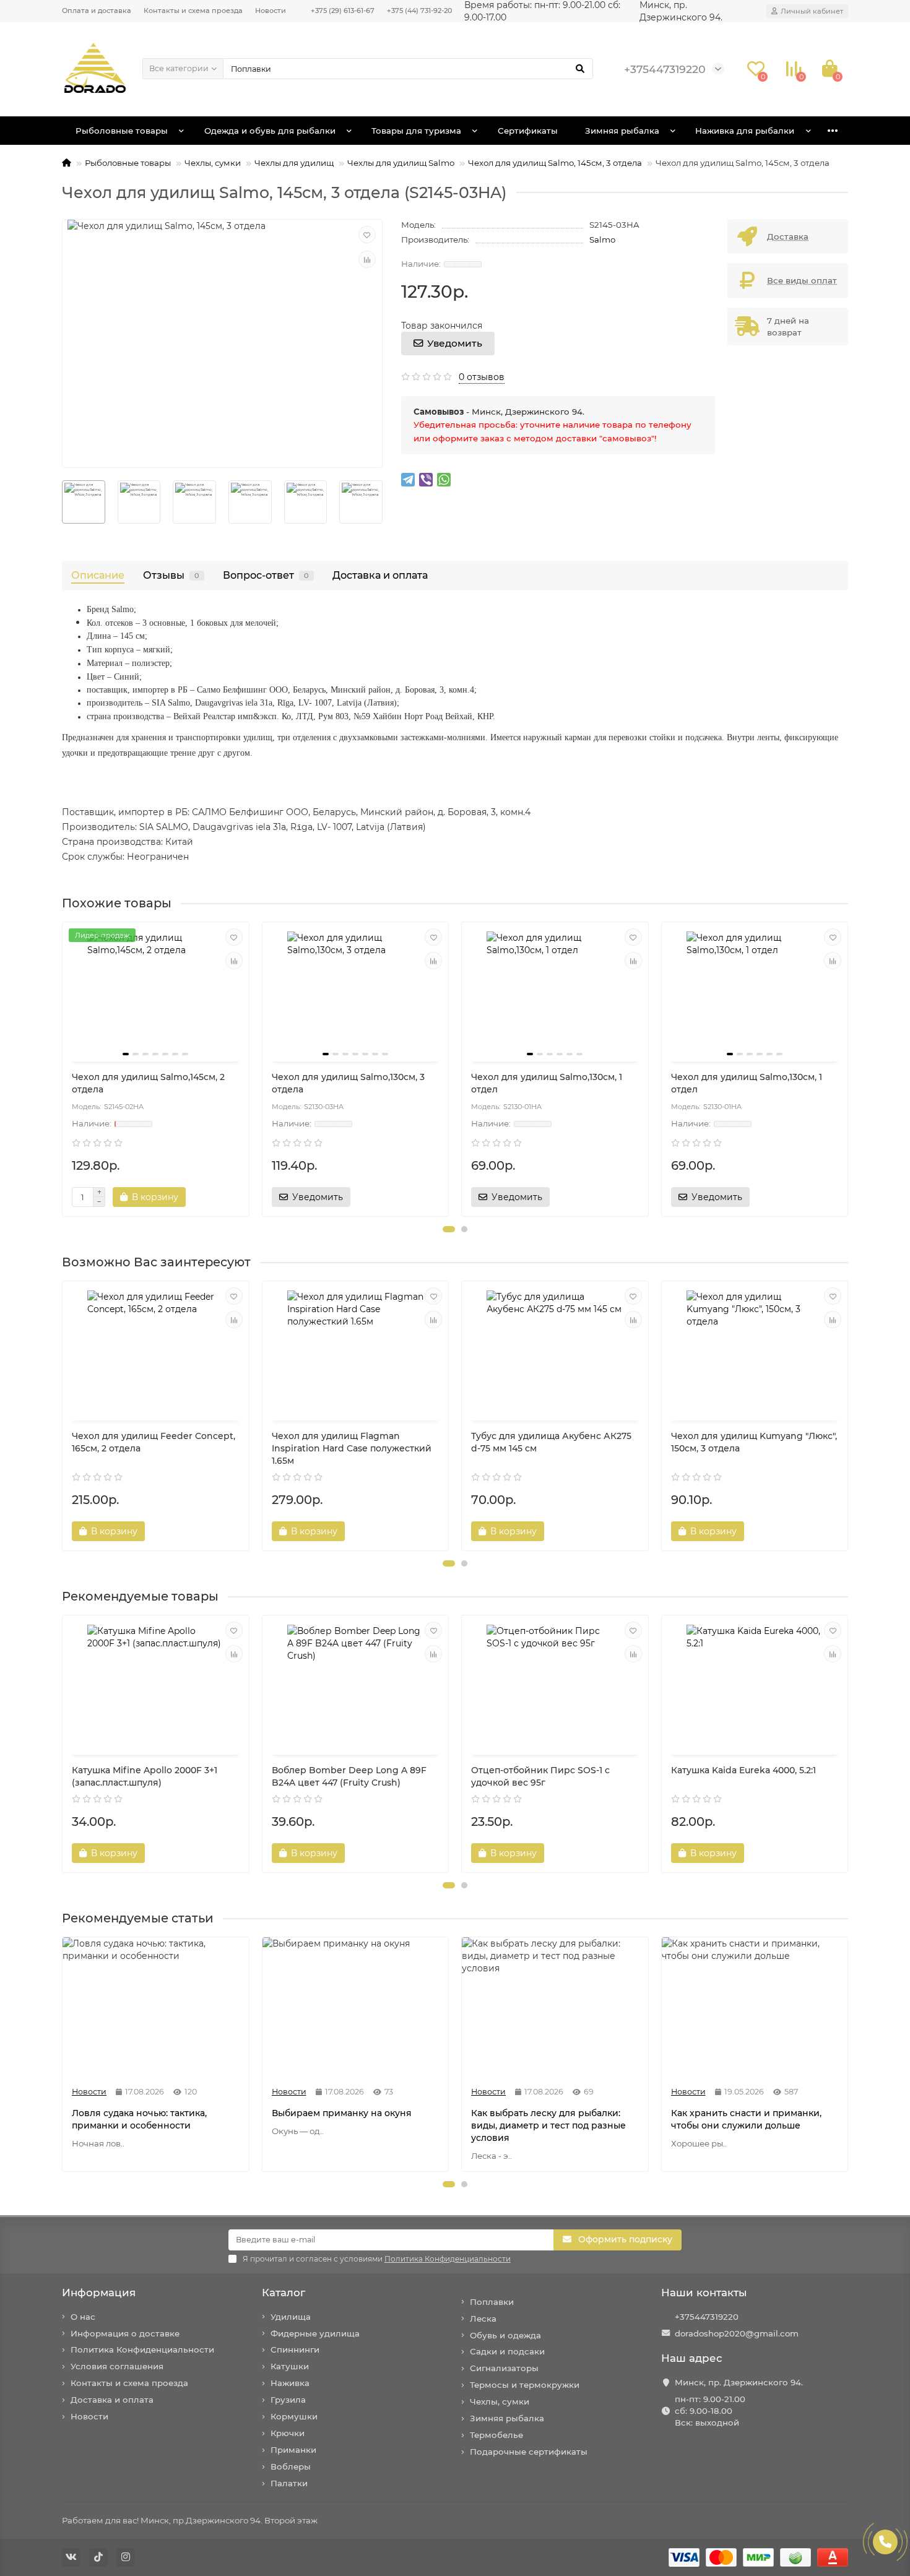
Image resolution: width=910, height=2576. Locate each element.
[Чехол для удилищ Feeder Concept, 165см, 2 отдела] (156, 1352)
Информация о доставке (125, 2333)
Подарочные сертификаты (529, 2452)
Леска (483, 2319)
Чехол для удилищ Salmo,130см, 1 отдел (547, 1083)
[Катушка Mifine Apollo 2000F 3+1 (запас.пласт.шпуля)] (156, 1687)
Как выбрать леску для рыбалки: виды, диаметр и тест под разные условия (548, 2125)
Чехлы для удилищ (294, 163)
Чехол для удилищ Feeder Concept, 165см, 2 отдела (154, 1442)
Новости (271, 11)
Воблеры (291, 2466)
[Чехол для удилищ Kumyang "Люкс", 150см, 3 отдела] (755, 1352)
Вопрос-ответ (266, 575)
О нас (83, 2317)
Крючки (288, 2433)
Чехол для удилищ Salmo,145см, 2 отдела (148, 1083)
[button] (449, 1229)
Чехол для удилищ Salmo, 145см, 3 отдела (555, 163)
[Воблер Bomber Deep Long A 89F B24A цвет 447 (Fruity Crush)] (356, 1687)
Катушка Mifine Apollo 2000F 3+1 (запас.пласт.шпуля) (145, 1776)
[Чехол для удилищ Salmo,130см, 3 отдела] (356, 993)
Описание (98, 575)
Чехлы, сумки (213, 163)
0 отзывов (482, 377)
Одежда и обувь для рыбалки (270, 131)
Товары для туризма (416, 131)
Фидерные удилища (315, 2333)
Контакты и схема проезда (193, 11)
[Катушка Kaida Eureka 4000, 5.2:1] (755, 1687)
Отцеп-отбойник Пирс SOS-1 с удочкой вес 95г (540, 1776)
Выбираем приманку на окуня (342, 2113)
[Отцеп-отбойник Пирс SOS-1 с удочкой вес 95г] (555, 1687)
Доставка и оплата (380, 575)
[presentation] (63, 502)
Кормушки (294, 2416)
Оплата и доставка (97, 11)
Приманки (293, 2450)
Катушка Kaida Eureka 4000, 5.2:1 (743, 1770)
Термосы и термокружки (525, 2385)
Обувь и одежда (505, 2335)
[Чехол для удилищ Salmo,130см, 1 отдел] (555, 993)
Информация (99, 2293)
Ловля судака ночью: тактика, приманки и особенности (139, 2119)
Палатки (289, 2483)
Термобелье (496, 2435)
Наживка (290, 2383)
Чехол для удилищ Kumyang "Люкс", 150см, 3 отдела (754, 1442)
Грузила (288, 2400)
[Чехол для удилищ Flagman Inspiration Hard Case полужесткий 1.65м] (356, 1352)
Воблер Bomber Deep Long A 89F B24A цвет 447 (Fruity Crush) (349, 1776)
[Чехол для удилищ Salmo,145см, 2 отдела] (156, 993)
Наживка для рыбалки (745, 131)
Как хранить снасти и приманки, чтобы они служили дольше (746, 2119)
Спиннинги (295, 2349)
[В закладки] (367, 235)
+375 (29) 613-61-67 (343, 11)
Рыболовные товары (122, 131)
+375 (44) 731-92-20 (419, 11)
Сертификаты (528, 131)
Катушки (290, 2366)
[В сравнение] (367, 259)
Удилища (291, 2317)
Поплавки (492, 2302)
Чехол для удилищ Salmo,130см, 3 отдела (348, 1083)
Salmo (602, 240)
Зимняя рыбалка (622, 131)
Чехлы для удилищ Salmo (401, 163)
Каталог (284, 2293)
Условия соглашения (117, 2366)
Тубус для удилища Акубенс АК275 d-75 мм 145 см (551, 1442)
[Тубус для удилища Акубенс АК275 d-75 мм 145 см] (555, 1352)
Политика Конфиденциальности (142, 2349)
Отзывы (171, 575)
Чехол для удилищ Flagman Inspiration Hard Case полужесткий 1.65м (352, 1448)
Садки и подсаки (507, 2351)
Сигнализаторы (504, 2368)
